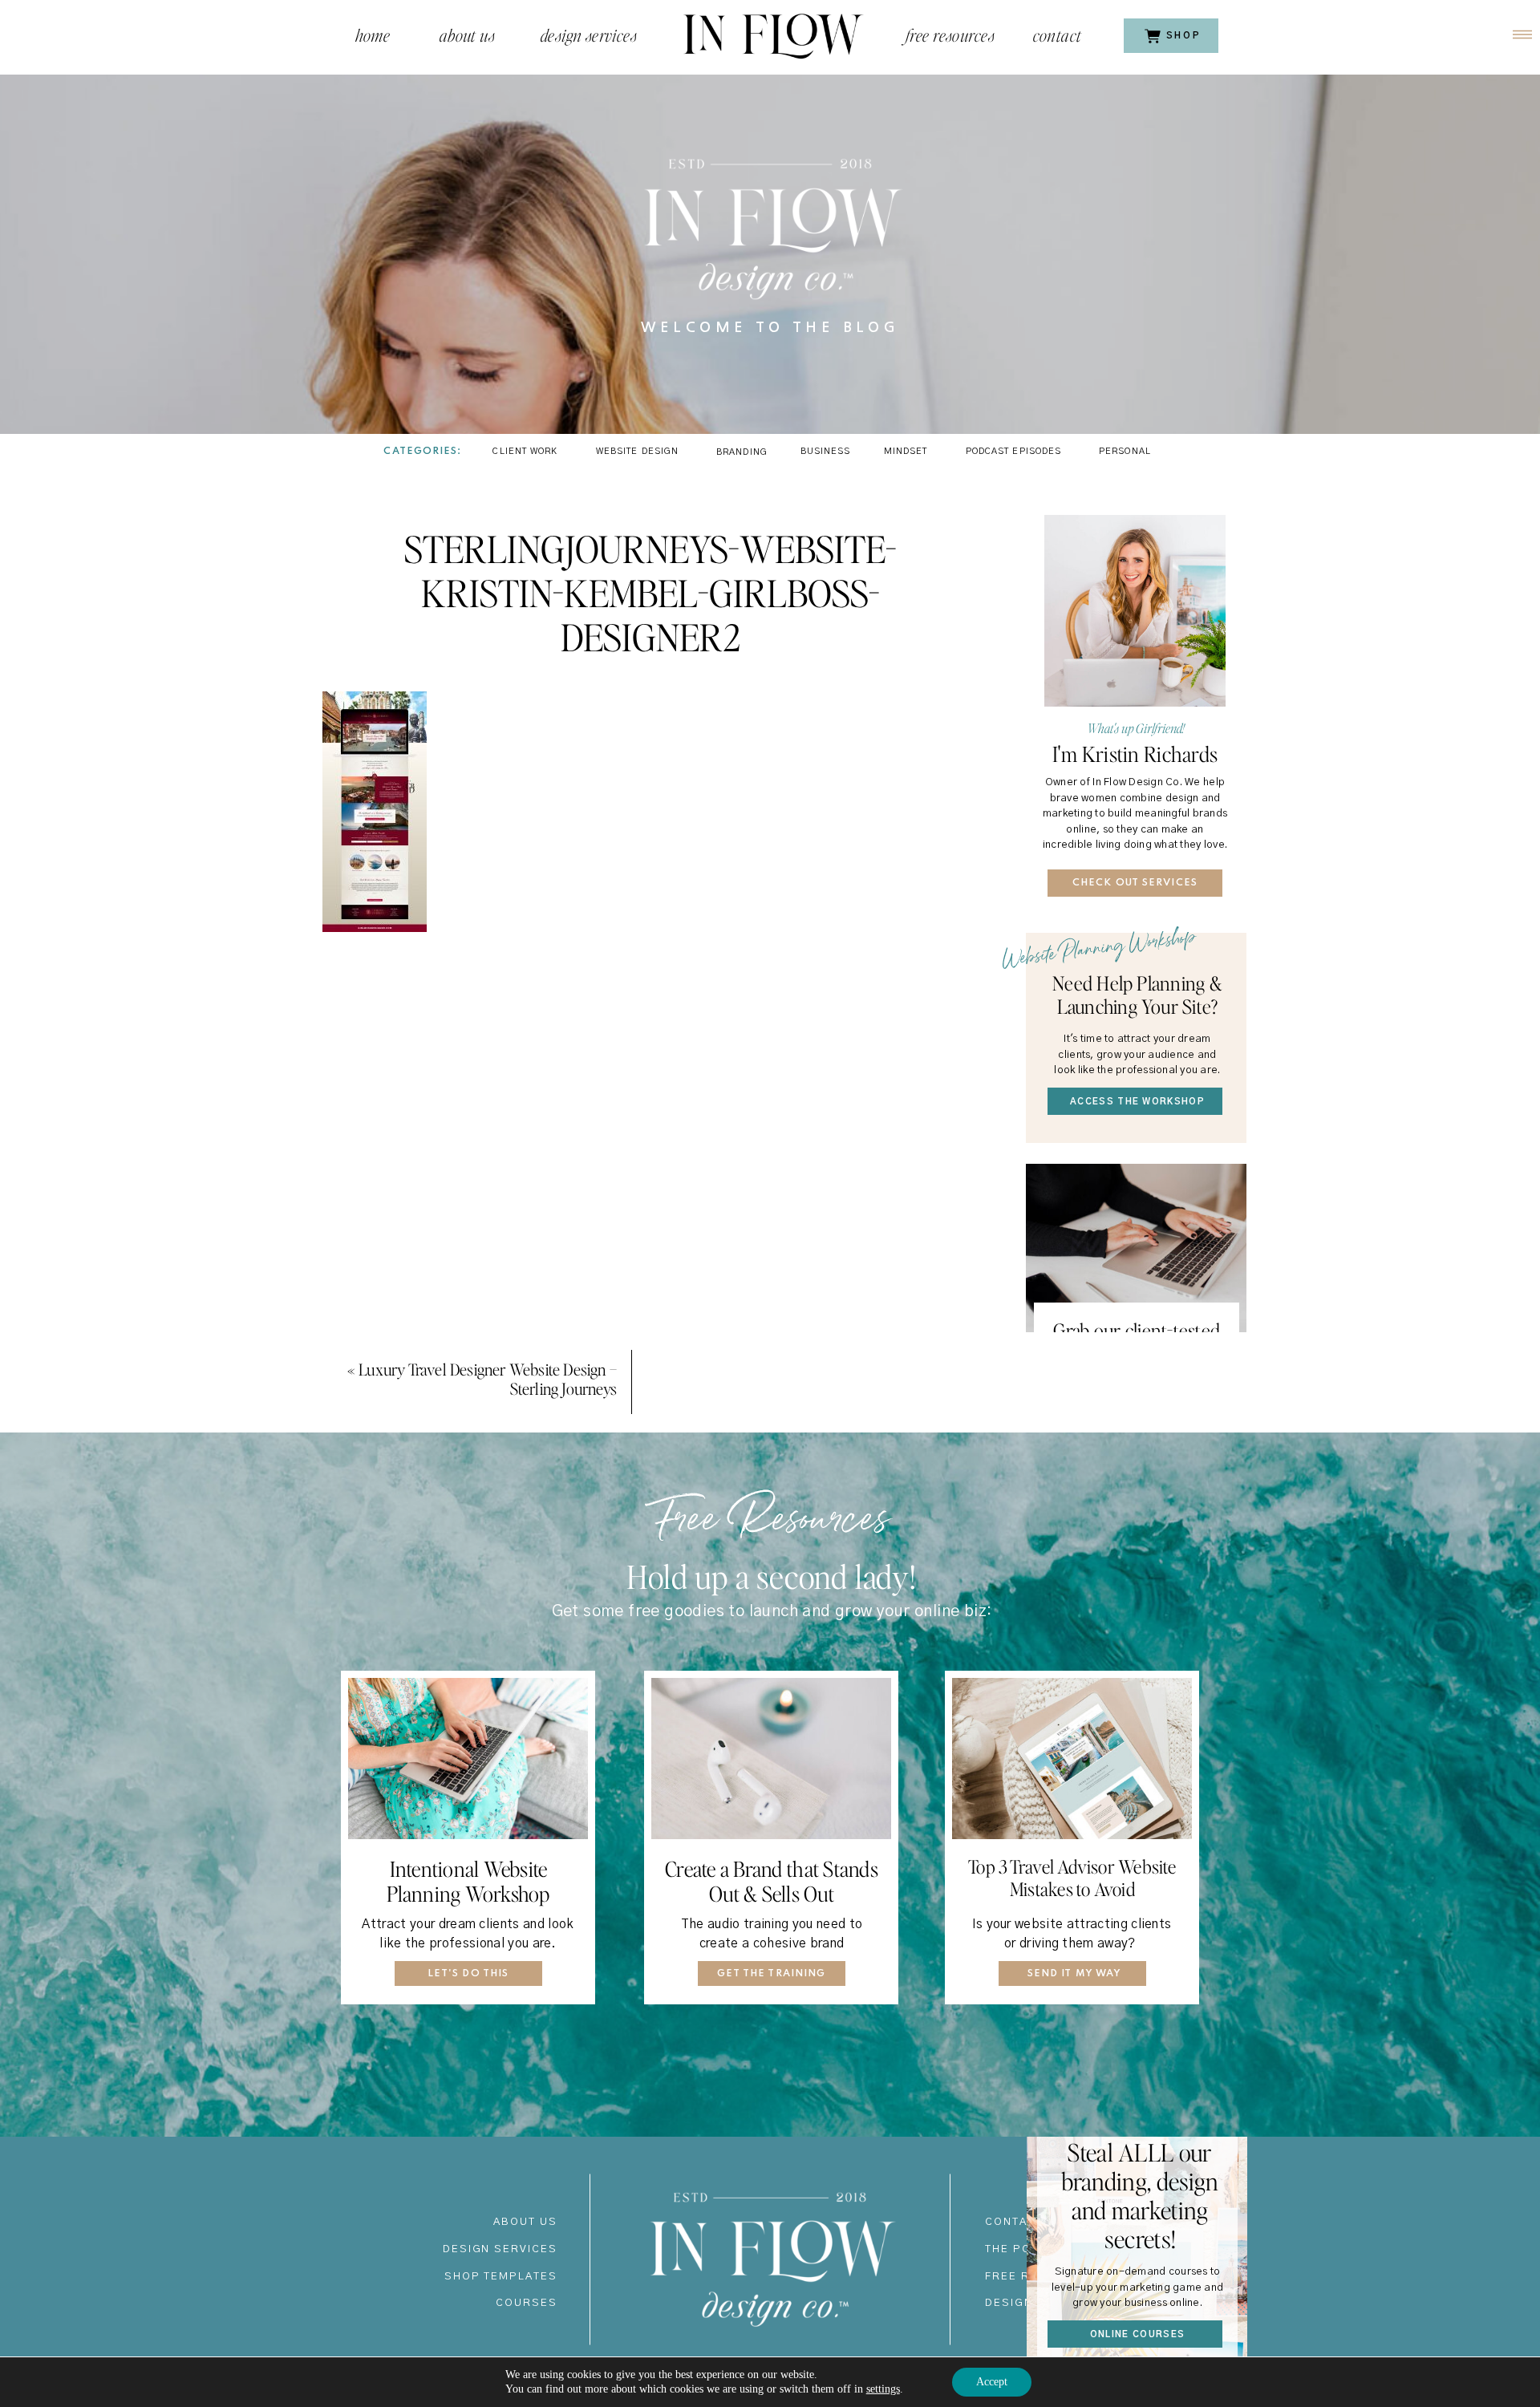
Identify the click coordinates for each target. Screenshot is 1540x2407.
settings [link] (883, 2389)
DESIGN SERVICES (500, 2249)
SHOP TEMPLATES (501, 2277)
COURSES (527, 2303)
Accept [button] (992, 2382)
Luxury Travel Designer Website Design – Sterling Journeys (488, 1379)
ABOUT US (525, 2222)
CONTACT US (1025, 2222)
